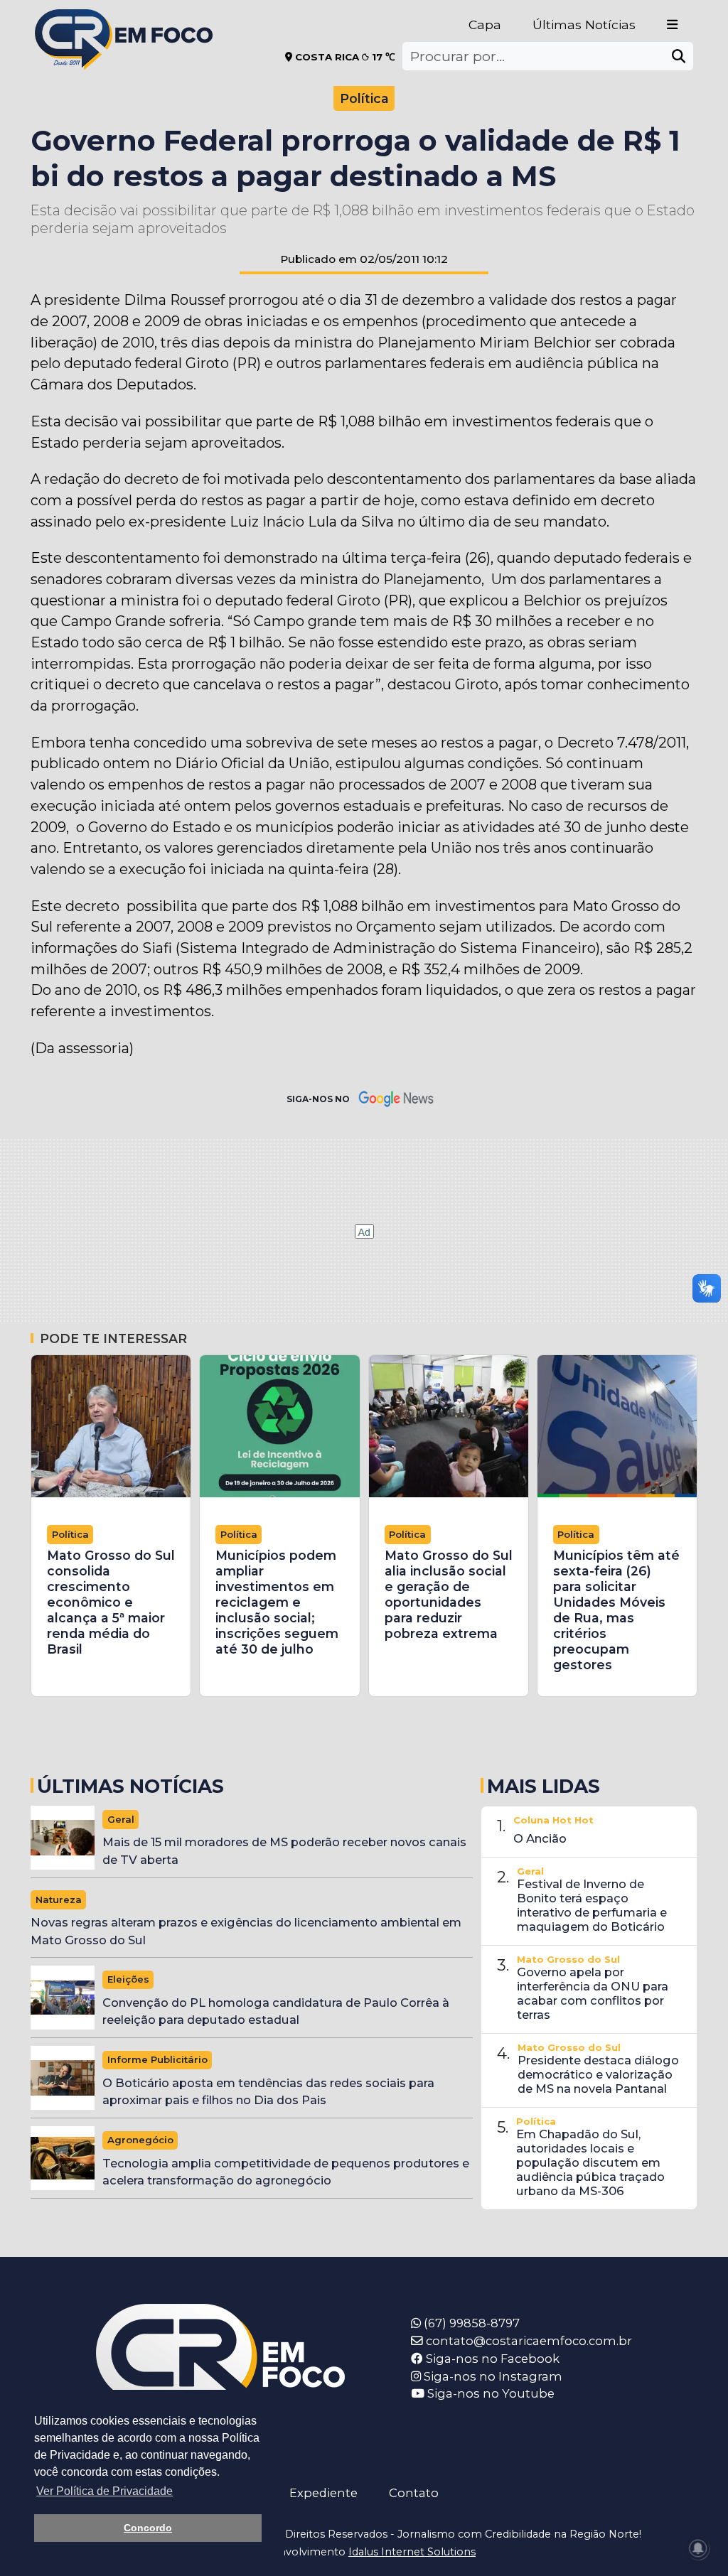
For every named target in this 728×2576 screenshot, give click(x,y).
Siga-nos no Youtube (489, 2393)
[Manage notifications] (698, 2548)
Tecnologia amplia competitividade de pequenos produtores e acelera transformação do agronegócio (286, 2172)
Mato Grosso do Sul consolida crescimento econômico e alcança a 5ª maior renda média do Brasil (111, 1602)
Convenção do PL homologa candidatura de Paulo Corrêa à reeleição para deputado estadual (276, 2011)
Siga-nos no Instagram (492, 2376)
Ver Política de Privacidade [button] (105, 2491)
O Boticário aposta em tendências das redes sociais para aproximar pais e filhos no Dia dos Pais (268, 2092)
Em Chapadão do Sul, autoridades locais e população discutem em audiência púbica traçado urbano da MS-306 (590, 2162)
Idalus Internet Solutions (412, 2552)
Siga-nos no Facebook (491, 2359)
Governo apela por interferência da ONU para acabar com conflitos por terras (593, 1993)
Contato (414, 2493)
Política (364, 98)
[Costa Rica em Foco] (124, 21)
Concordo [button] (148, 2528)
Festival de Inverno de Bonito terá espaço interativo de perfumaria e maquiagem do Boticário (592, 1905)
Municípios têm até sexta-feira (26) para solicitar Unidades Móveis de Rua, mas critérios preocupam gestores (616, 1610)
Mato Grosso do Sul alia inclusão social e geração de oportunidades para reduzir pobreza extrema (449, 1594)
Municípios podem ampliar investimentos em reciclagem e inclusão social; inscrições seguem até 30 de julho (277, 1602)
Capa (485, 25)
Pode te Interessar (113, 1338)
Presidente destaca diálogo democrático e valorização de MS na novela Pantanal (598, 2074)
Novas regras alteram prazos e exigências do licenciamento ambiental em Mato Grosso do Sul (246, 1931)
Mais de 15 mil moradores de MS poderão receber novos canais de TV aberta (284, 1851)
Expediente (323, 2493)
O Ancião (540, 1838)
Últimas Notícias (584, 25)
